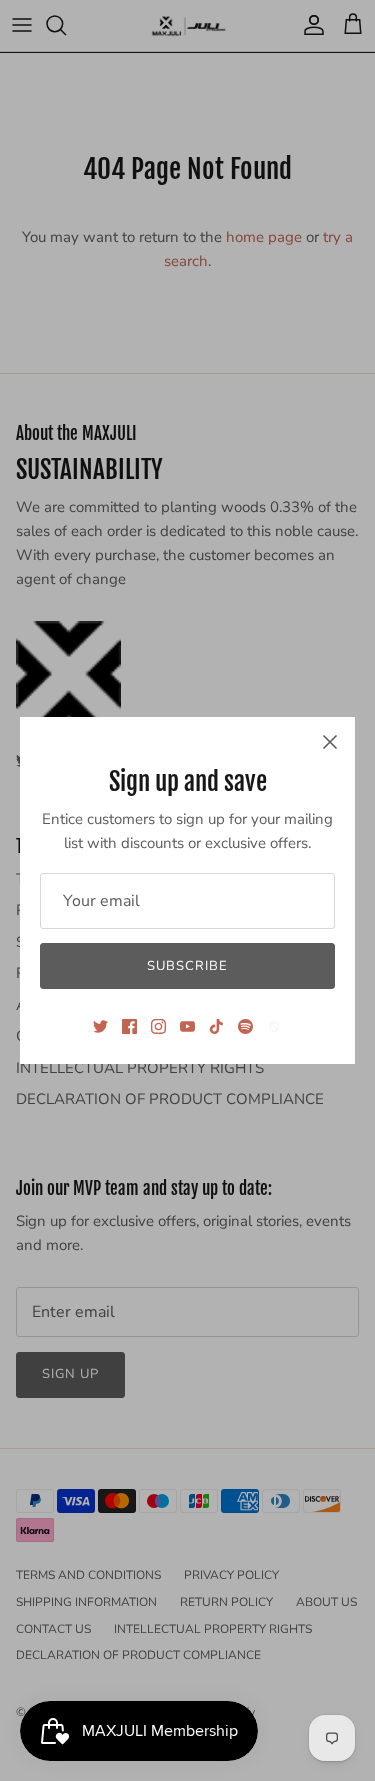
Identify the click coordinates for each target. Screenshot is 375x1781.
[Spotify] (245, 1026)
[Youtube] (187, 1026)
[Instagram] (158, 1026)
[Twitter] (100, 1026)
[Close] (330, 742)
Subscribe (187, 966)
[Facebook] (129, 1026)
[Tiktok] (216, 1026)
